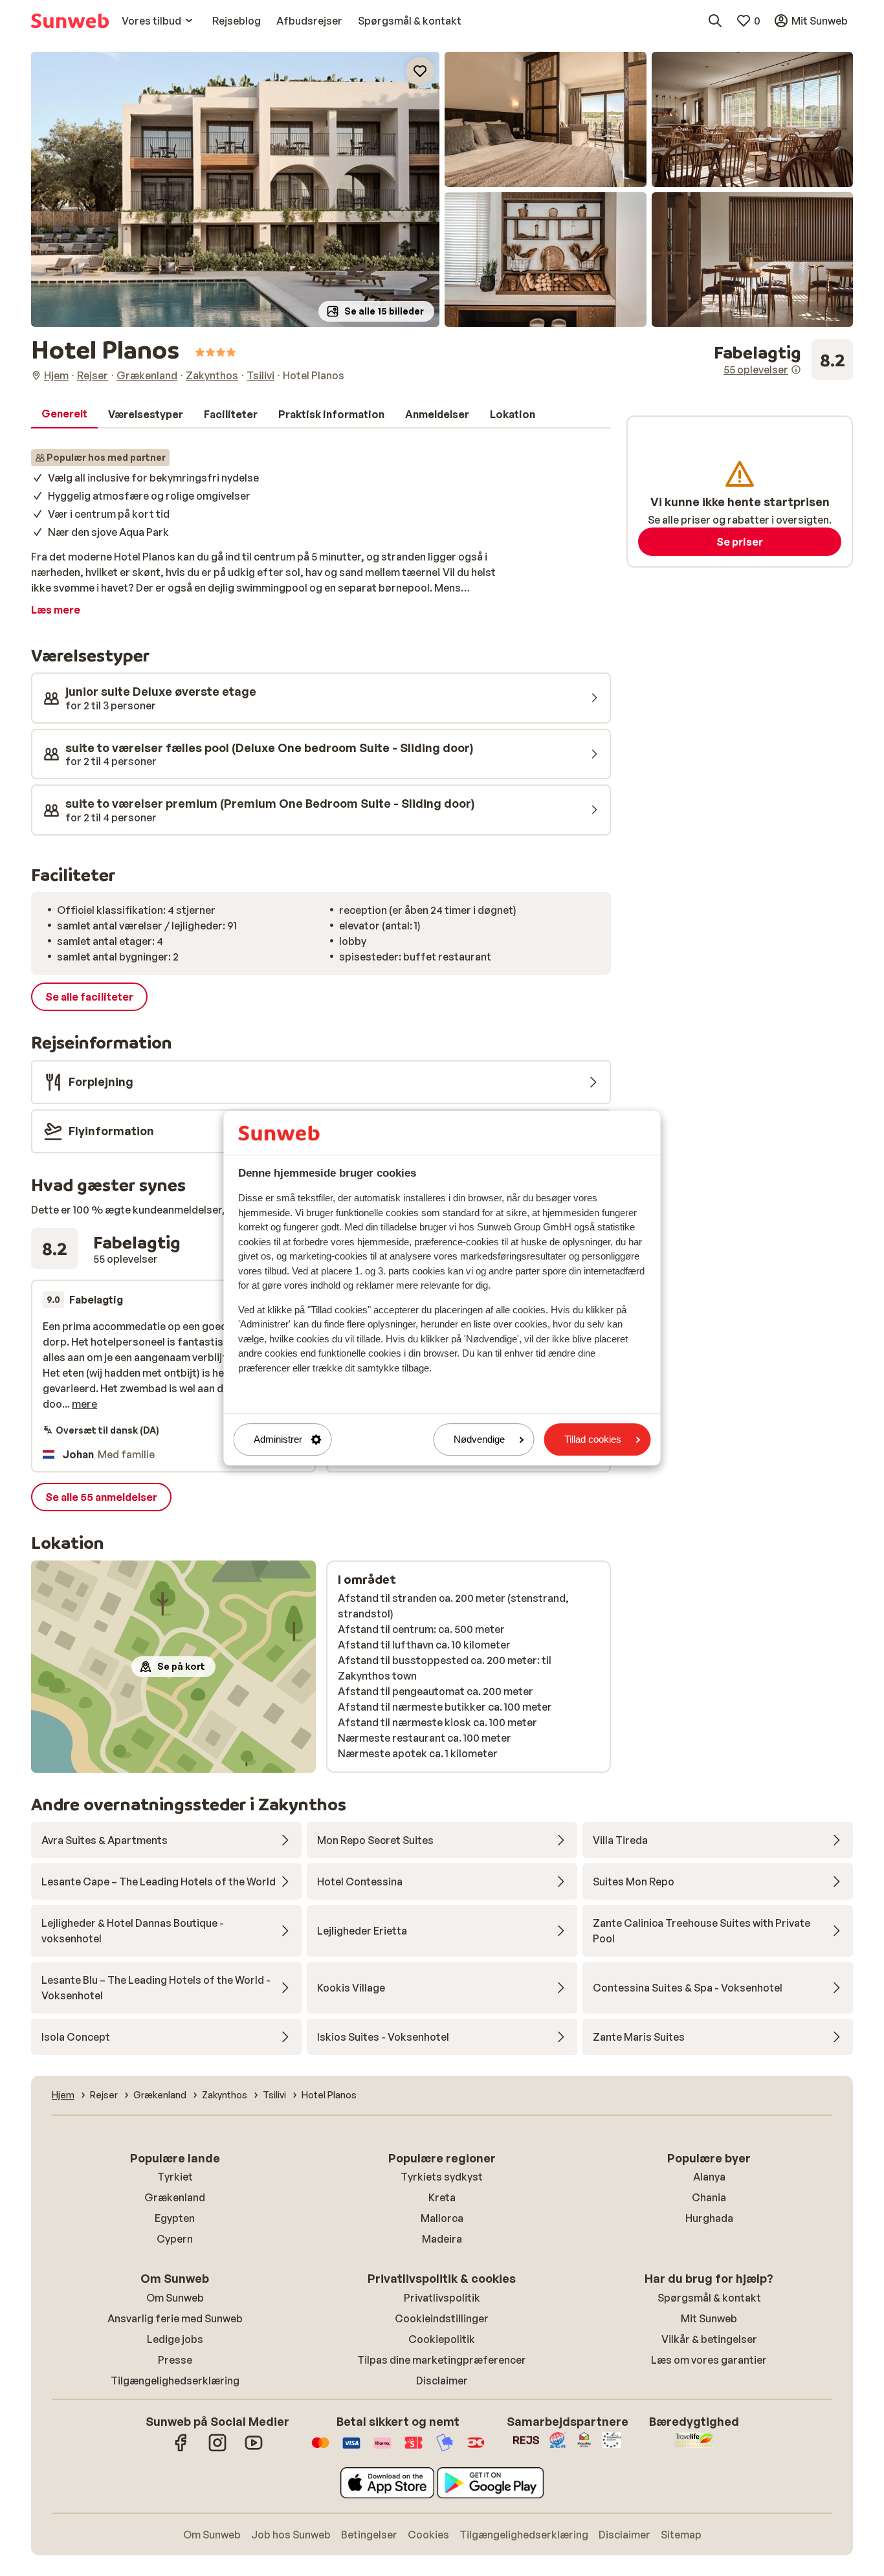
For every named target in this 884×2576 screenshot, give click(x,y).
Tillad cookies (593, 1440)
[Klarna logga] (382, 2449)
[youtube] (254, 2449)
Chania (709, 2197)
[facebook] (181, 2449)
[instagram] (217, 2449)
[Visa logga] (351, 2449)
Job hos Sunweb (291, 2535)
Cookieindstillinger (442, 2318)
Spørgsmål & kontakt (709, 2298)
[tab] (64, 414)
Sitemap (681, 2535)
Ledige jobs (175, 2339)
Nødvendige (479, 1440)
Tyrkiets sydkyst (442, 2177)
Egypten (175, 2218)
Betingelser (369, 2535)
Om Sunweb (175, 2298)
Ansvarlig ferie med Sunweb (175, 2318)
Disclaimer (442, 2381)
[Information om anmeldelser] (796, 370)
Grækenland (175, 2197)
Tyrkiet (175, 2177)
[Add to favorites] (420, 71)
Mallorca (442, 2218)
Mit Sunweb (709, 2318)
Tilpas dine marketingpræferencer (442, 2360)
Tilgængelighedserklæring (175, 2381)
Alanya (709, 2177)
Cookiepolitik (442, 2339)
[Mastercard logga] (320, 2449)
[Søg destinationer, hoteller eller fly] (715, 21)
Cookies (428, 2535)
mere (84, 1404)
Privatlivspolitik (442, 2298)
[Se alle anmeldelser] (783, 360)
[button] (235, 189)
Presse (175, 2360)
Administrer (278, 1440)
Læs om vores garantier (709, 2360)
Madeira (442, 2239)
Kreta (442, 2197)
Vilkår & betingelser (709, 2339)
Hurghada (709, 2218)
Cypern (175, 2239)
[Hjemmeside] (70, 21)
